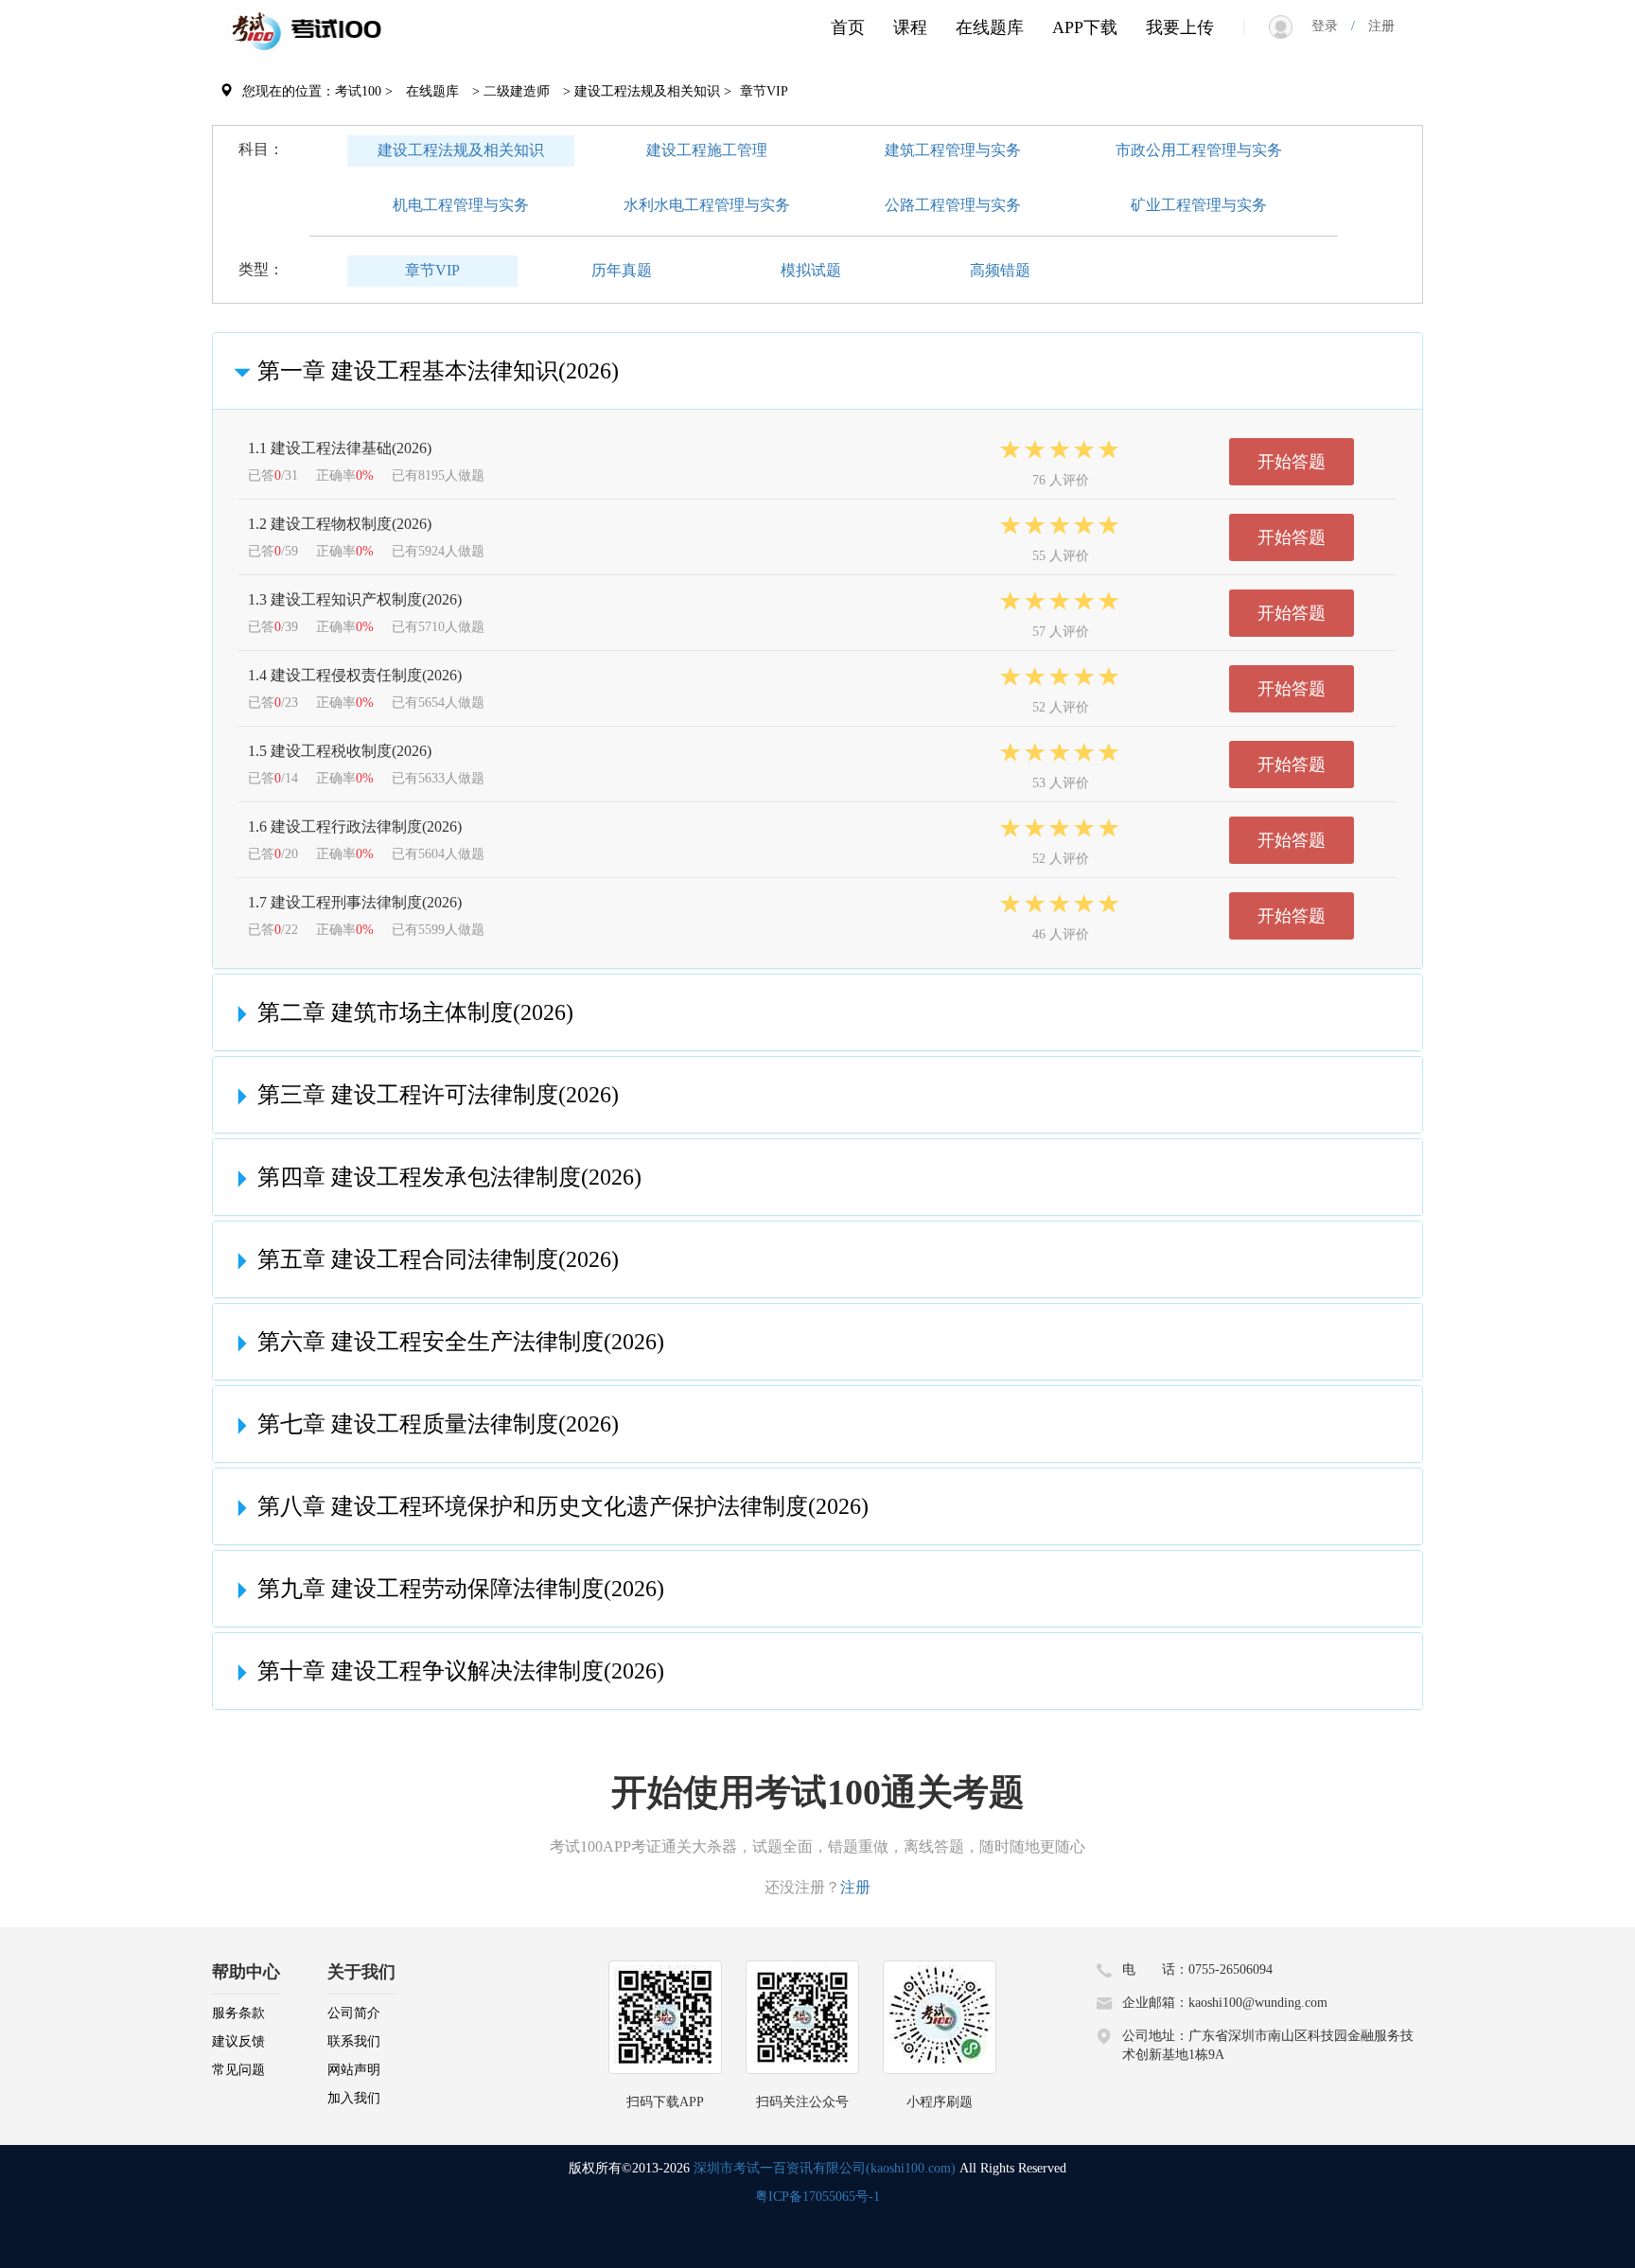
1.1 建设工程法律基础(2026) (340, 448)
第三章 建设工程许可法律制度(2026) (438, 1095)
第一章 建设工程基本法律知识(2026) (438, 371)
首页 (848, 27)
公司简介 (354, 2013)
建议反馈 (238, 2041)
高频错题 (1000, 270)
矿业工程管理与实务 (1199, 205)
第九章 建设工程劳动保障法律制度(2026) (461, 1589)
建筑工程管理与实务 (953, 150)
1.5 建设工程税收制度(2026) (340, 751)
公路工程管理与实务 (953, 205)
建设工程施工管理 (707, 150)
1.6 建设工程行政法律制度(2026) (355, 826)
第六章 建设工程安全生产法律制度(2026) (461, 1342)
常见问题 (238, 2070)
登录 (1331, 26)
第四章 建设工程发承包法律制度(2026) (449, 1177)
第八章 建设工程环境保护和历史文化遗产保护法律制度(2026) (563, 1506)
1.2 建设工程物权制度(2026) (340, 524)
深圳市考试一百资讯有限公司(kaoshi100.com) (825, 2168)
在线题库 (990, 27)
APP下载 (1085, 27)
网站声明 (354, 2070)
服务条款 (238, 2013)
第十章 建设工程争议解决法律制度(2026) (461, 1671)
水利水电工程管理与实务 (707, 205)
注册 (1375, 26)
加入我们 (354, 2098)
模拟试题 (811, 270)
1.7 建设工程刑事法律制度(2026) (355, 902)
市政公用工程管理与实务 (1199, 150)
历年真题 (622, 270)
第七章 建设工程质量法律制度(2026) (438, 1424)
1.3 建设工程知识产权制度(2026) (355, 599)
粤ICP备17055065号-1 (817, 2197)
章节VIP (432, 270)
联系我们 (354, 2041)
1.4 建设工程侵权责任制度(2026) (355, 675)
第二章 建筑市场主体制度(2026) (415, 1012)
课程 (910, 27)
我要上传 (1180, 27)
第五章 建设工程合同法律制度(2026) (438, 1259)
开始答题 (1292, 462)
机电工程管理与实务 (461, 205)
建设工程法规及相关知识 (461, 150)
